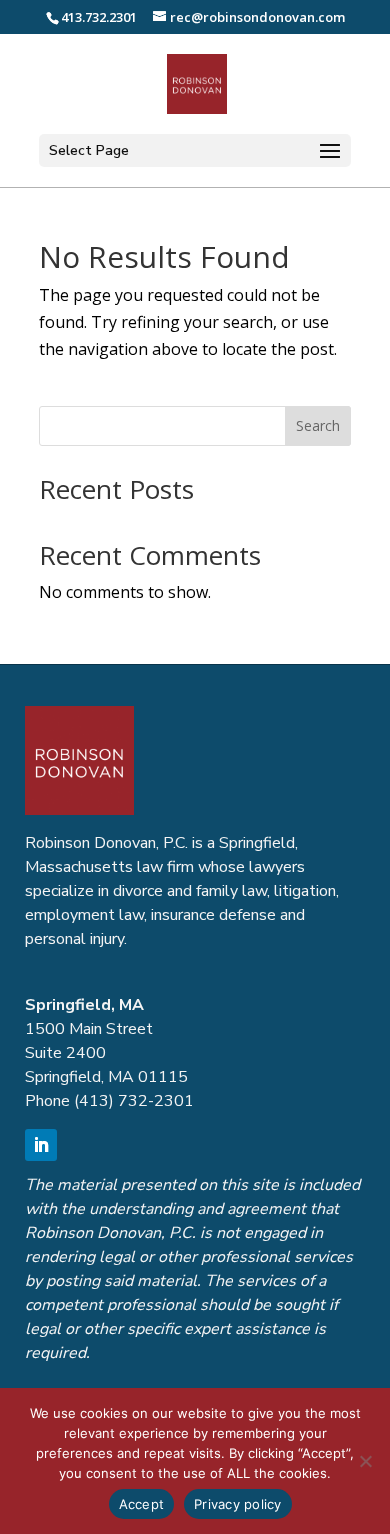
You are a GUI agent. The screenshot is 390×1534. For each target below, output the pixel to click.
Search (318, 425)
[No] (365, 1461)
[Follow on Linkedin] (41, 1145)
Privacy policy (238, 1504)
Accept (142, 1504)
